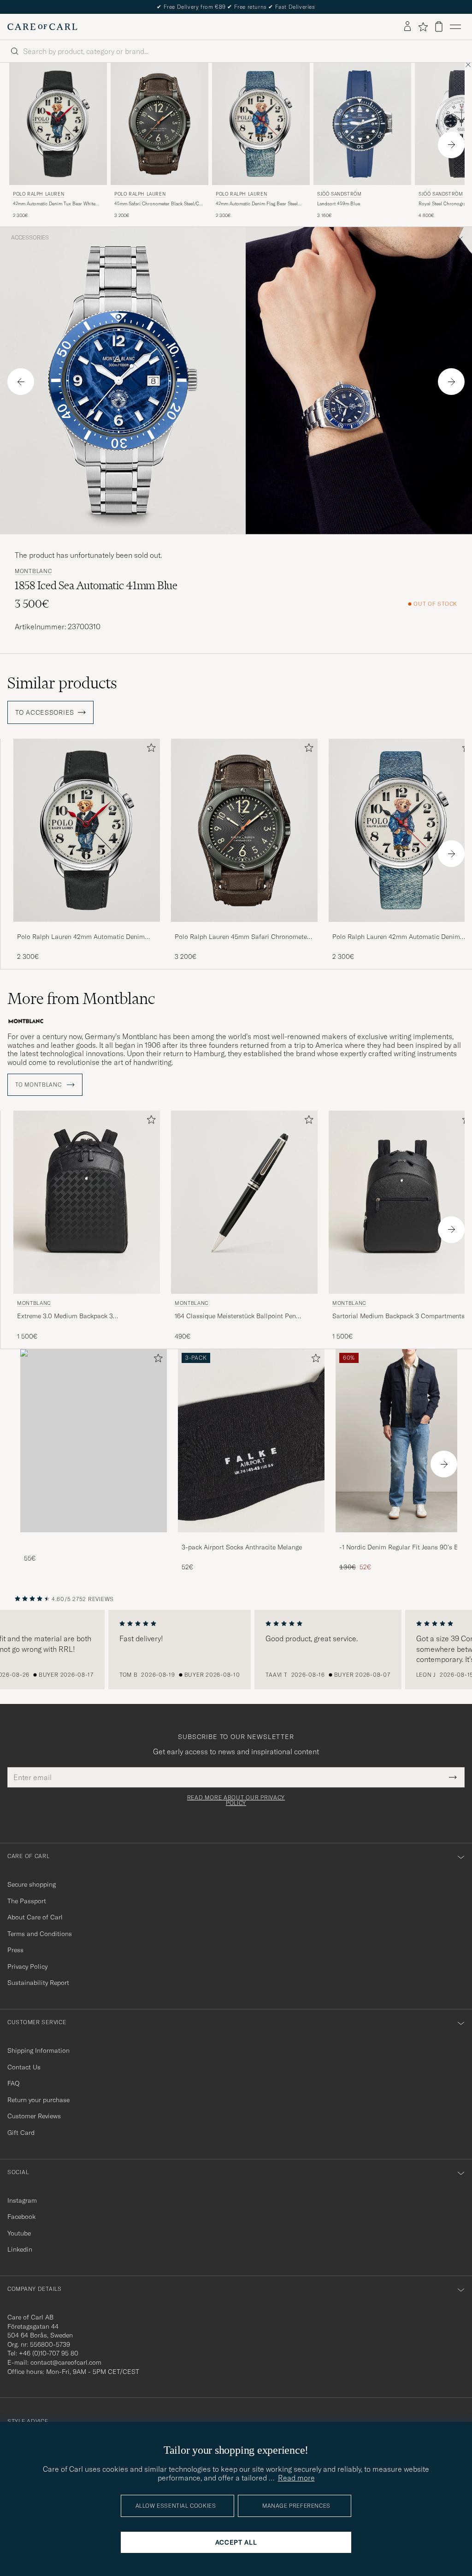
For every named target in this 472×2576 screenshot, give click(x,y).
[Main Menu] (455, 27)
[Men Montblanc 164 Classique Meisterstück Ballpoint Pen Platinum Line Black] (244, 1202)
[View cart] (439, 27)
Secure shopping (32, 1884)
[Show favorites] (423, 27)
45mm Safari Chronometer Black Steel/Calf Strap (159, 204)
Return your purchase (38, 2100)
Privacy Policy (27, 1966)
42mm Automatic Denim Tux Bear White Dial (54, 204)
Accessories (30, 238)
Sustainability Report (38, 1983)
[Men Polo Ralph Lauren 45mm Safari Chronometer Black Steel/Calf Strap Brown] (159, 124)
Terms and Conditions (40, 1934)
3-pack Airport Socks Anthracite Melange (242, 1547)
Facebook (21, 2217)
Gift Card (21, 2133)
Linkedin (20, 2249)
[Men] (94, 1441)
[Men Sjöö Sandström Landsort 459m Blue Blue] (362, 124)
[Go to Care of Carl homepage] (42, 27)
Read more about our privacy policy (236, 1800)
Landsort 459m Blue (339, 204)
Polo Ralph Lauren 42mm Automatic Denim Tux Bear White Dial (81, 937)
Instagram (22, 2200)
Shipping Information (38, 2050)
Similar (62, 683)
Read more (296, 2478)
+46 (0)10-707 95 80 (49, 2353)
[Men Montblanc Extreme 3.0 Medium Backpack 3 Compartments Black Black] (87, 1202)
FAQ (13, 2083)
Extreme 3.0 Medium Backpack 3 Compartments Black (65, 1316)
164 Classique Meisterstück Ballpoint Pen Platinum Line (235, 1316)
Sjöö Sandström (339, 194)
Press (15, 1950)
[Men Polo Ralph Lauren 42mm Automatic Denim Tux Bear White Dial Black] (58, 124)
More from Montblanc (81, 998)
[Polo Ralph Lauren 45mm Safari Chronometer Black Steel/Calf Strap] (244, 928)
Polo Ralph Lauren (38, 194)
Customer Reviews (34, 2116)
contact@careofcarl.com (66, 2362)
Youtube (19, 2233)
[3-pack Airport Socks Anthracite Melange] (251, 1539)
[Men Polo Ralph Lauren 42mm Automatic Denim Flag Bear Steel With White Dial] (261, 124)
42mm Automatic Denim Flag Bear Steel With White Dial (257, 204)
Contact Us (24, 2067)
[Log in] (407, 27)
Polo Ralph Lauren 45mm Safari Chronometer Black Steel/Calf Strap (242, 937)
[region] (236, 1650)
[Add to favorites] (149, 750)
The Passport (27, 1901)
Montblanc (33, 571)
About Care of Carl (35, 1917)
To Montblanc (39, 1085)
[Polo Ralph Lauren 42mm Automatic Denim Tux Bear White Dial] (87, 928)
